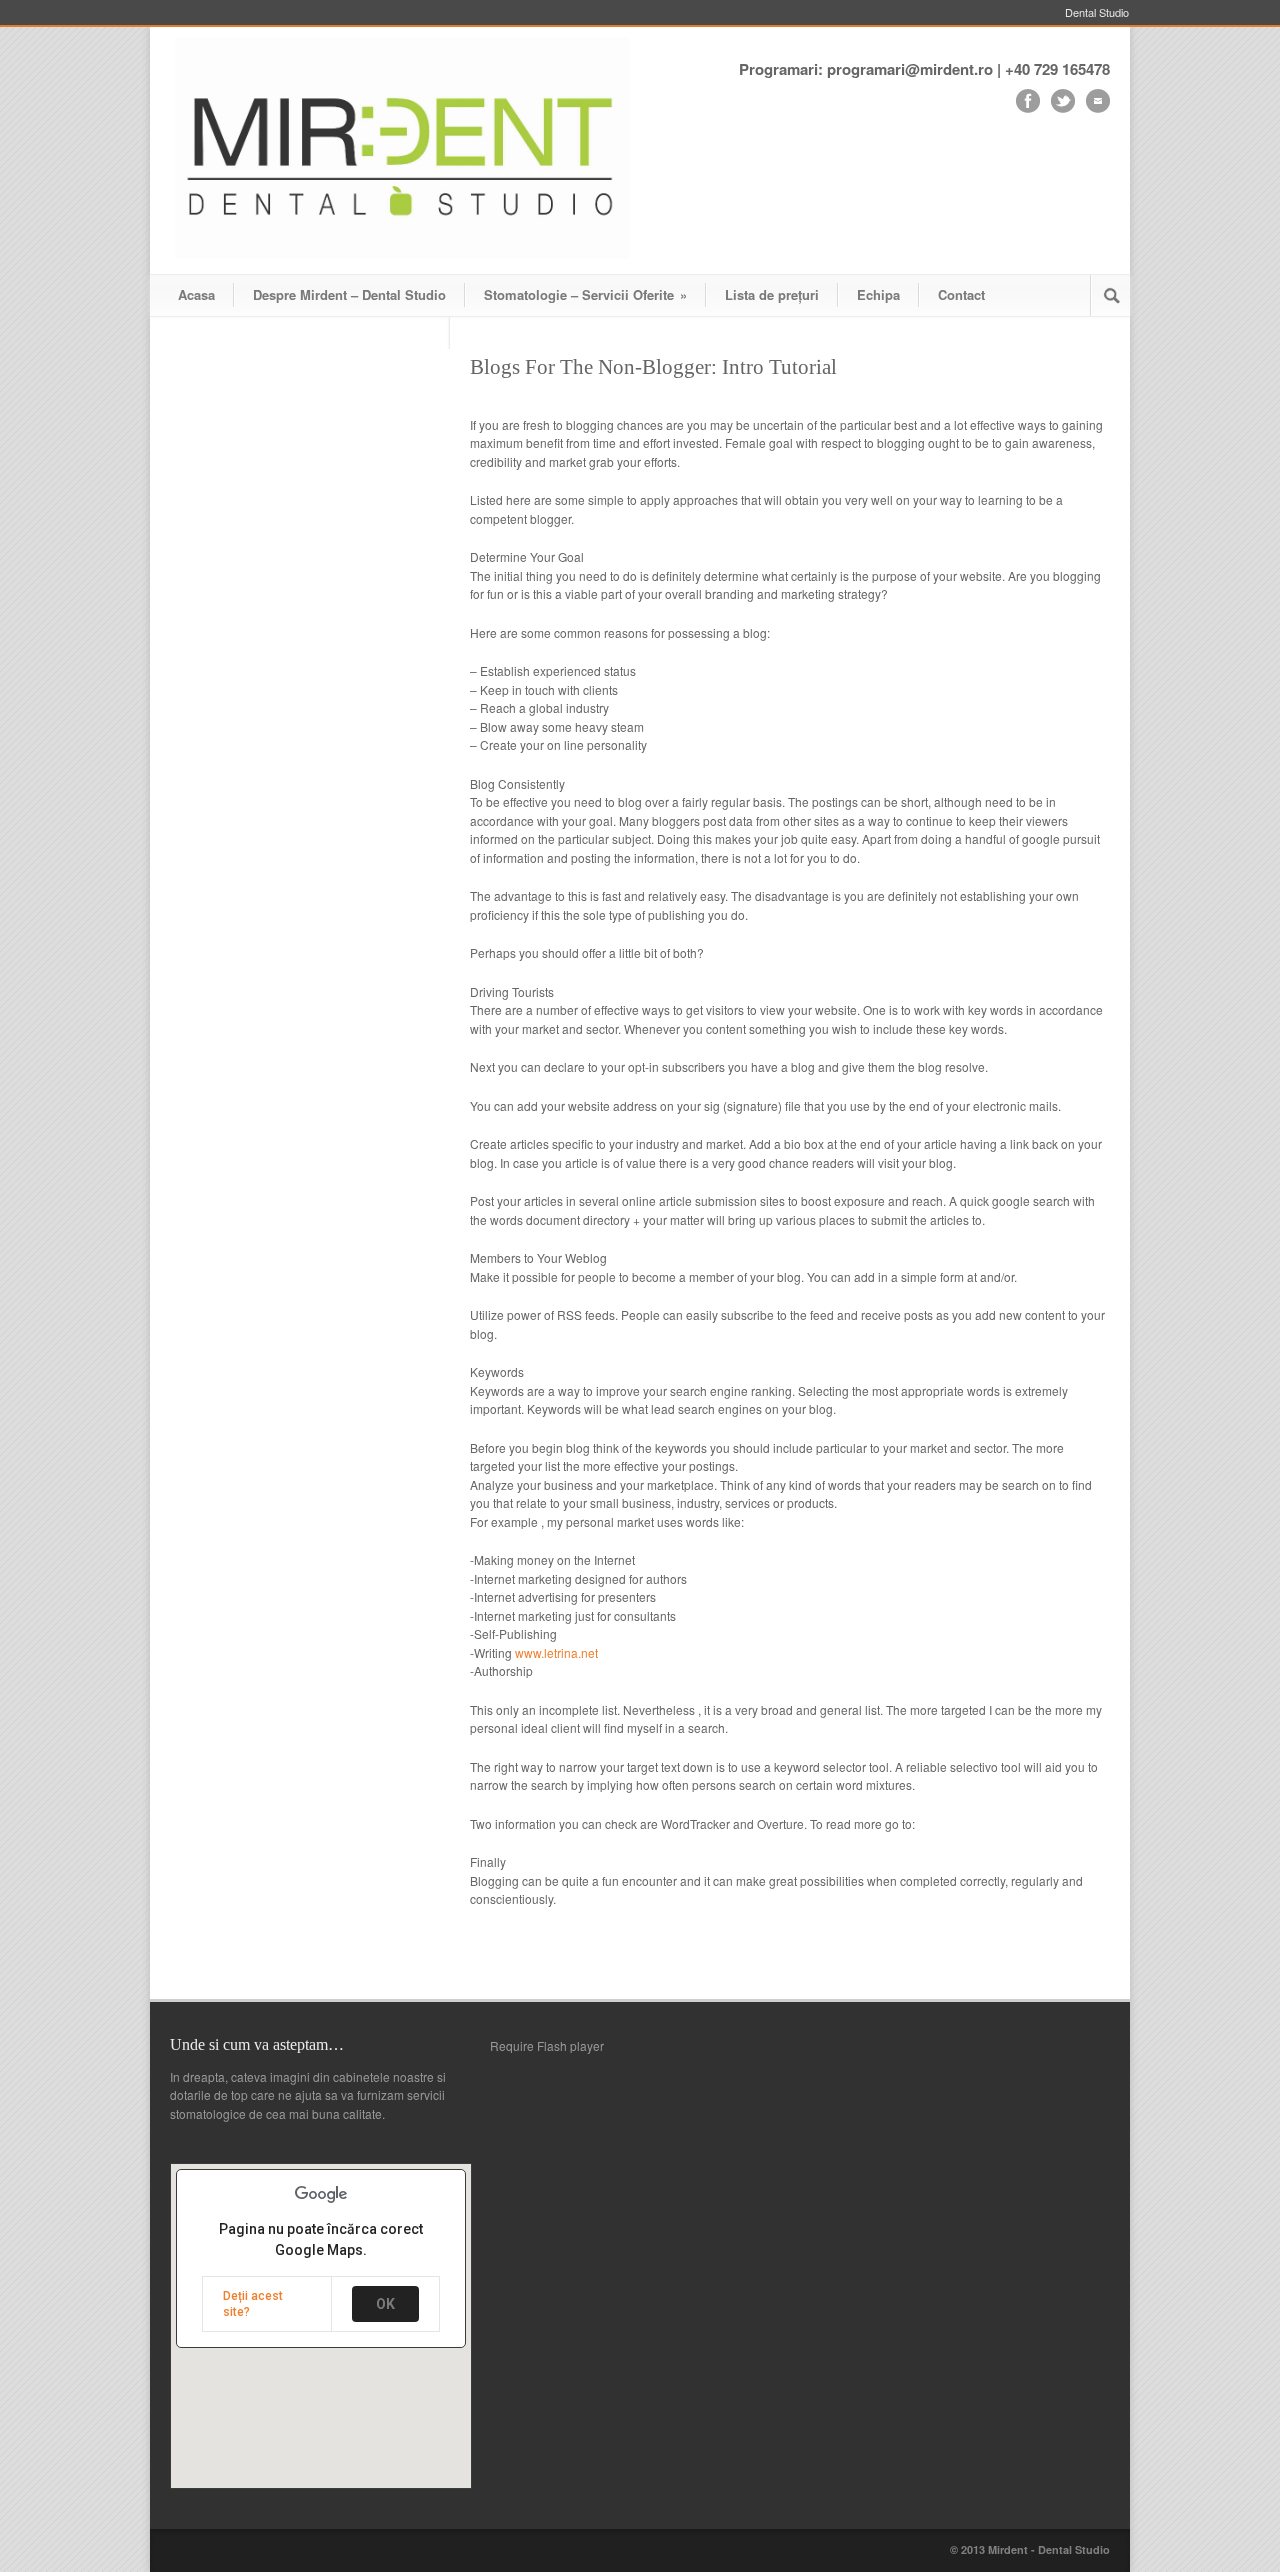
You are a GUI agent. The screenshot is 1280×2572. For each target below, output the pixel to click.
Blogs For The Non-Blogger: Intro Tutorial (653, 367)
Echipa (878, 294)
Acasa (196, 294)
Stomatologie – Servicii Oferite (585, 294)
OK (385, 2304)
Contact (961, 294)
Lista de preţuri (772, 294)
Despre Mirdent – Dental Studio (349, 294)
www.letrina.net (556, 1652)
